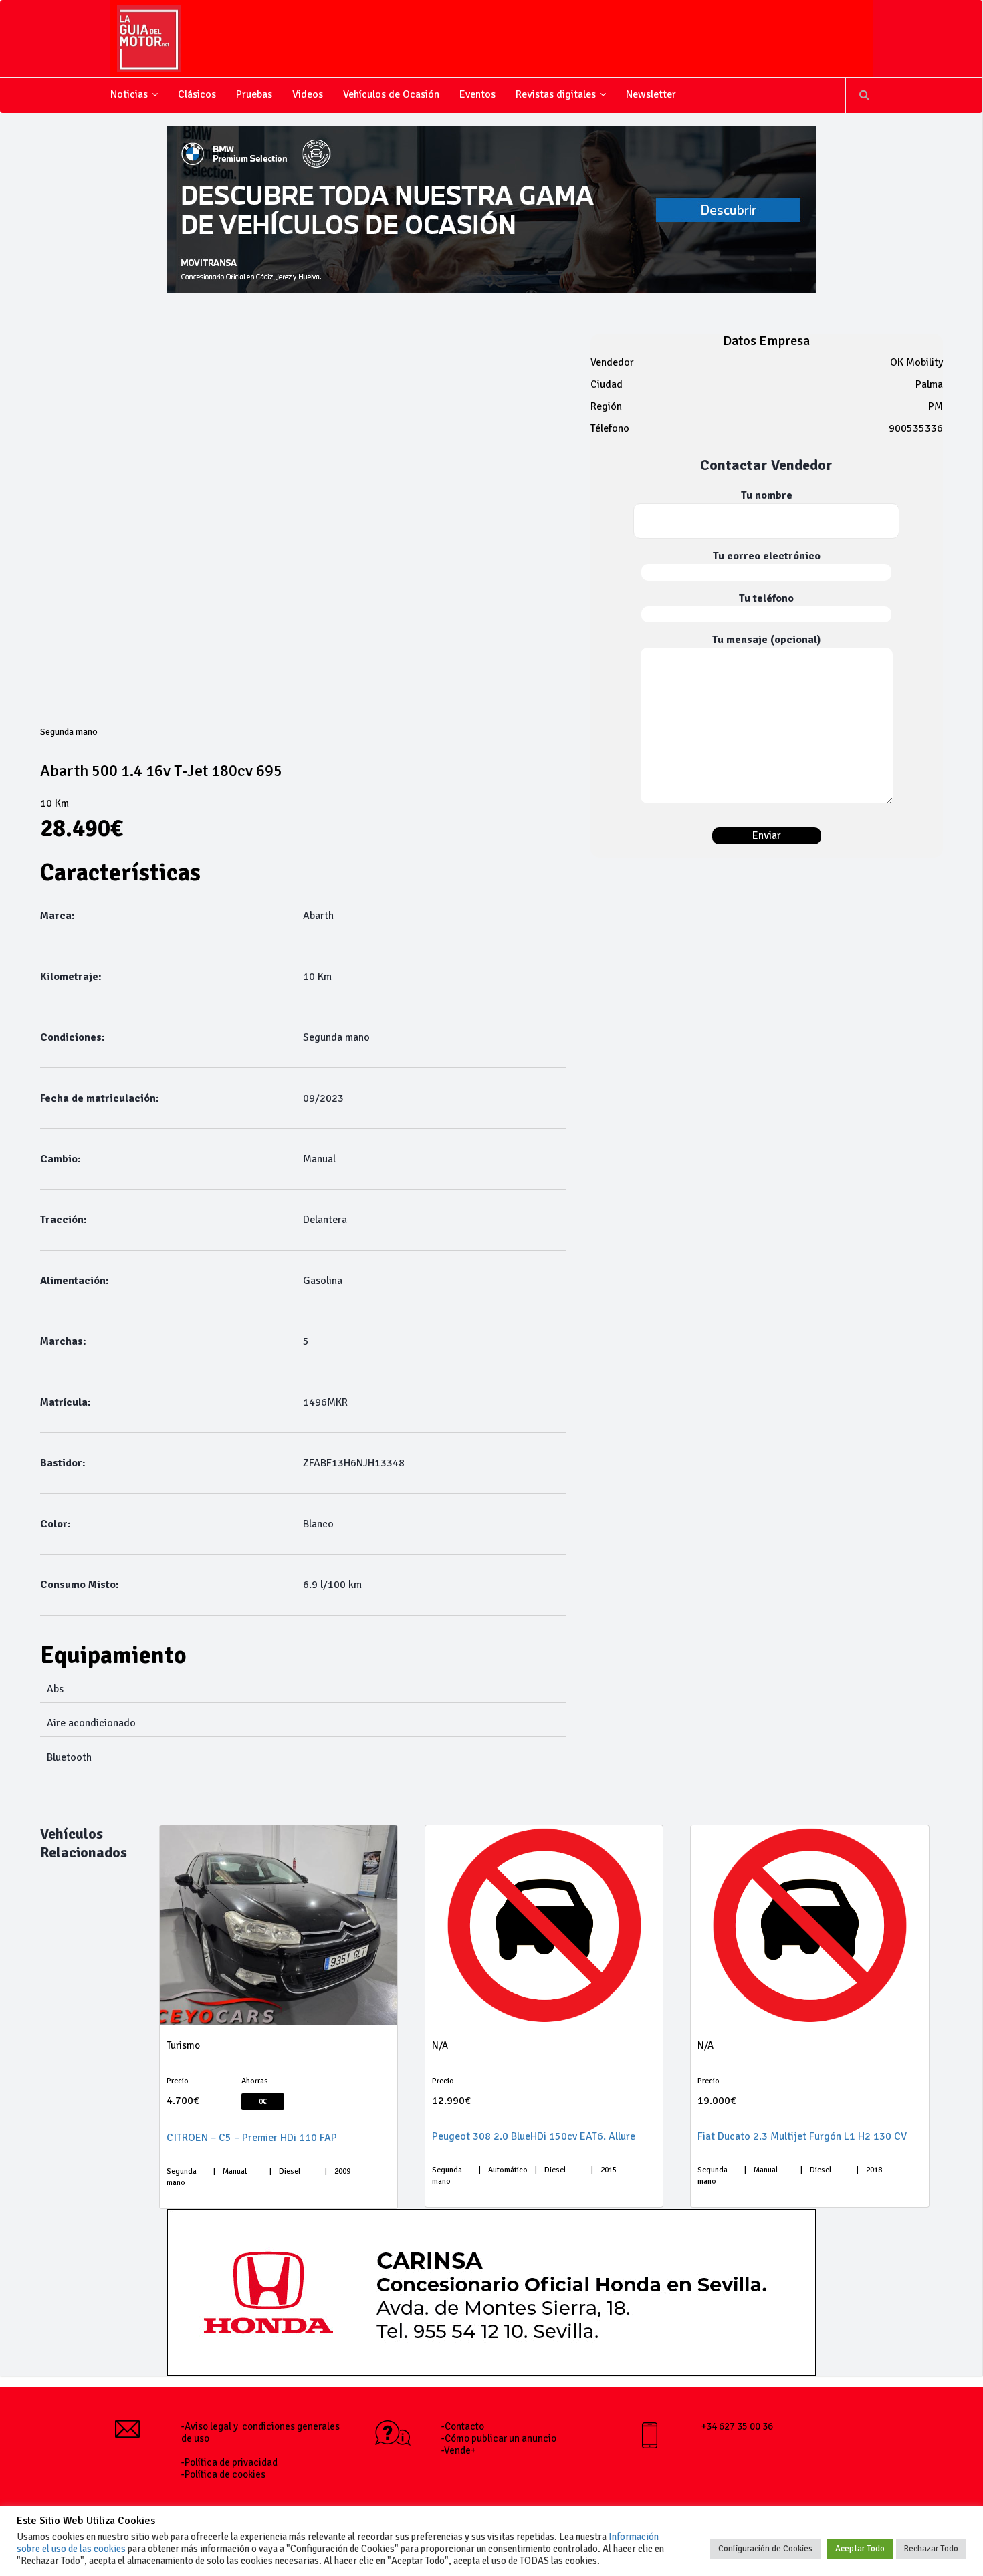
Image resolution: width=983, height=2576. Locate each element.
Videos (308, 94)
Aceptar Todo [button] (860, 2549)
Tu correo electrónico (767, 556)
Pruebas (254, 94)
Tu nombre (767, 495)
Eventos (477, 94)
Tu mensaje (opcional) (766, 640)
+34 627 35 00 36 (737, 2426)
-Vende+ (459, 2450)
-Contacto (463, 2426)
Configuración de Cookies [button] (765, 2549)
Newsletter (651, 94)
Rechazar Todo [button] (931, 2549)
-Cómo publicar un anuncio (499, 2438)
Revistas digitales (556, 94)
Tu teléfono (766, 598)
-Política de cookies (223, 2474)
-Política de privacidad (229, 2462)
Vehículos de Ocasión (391, 94)
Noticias (129, 94)
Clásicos (197, 94)
